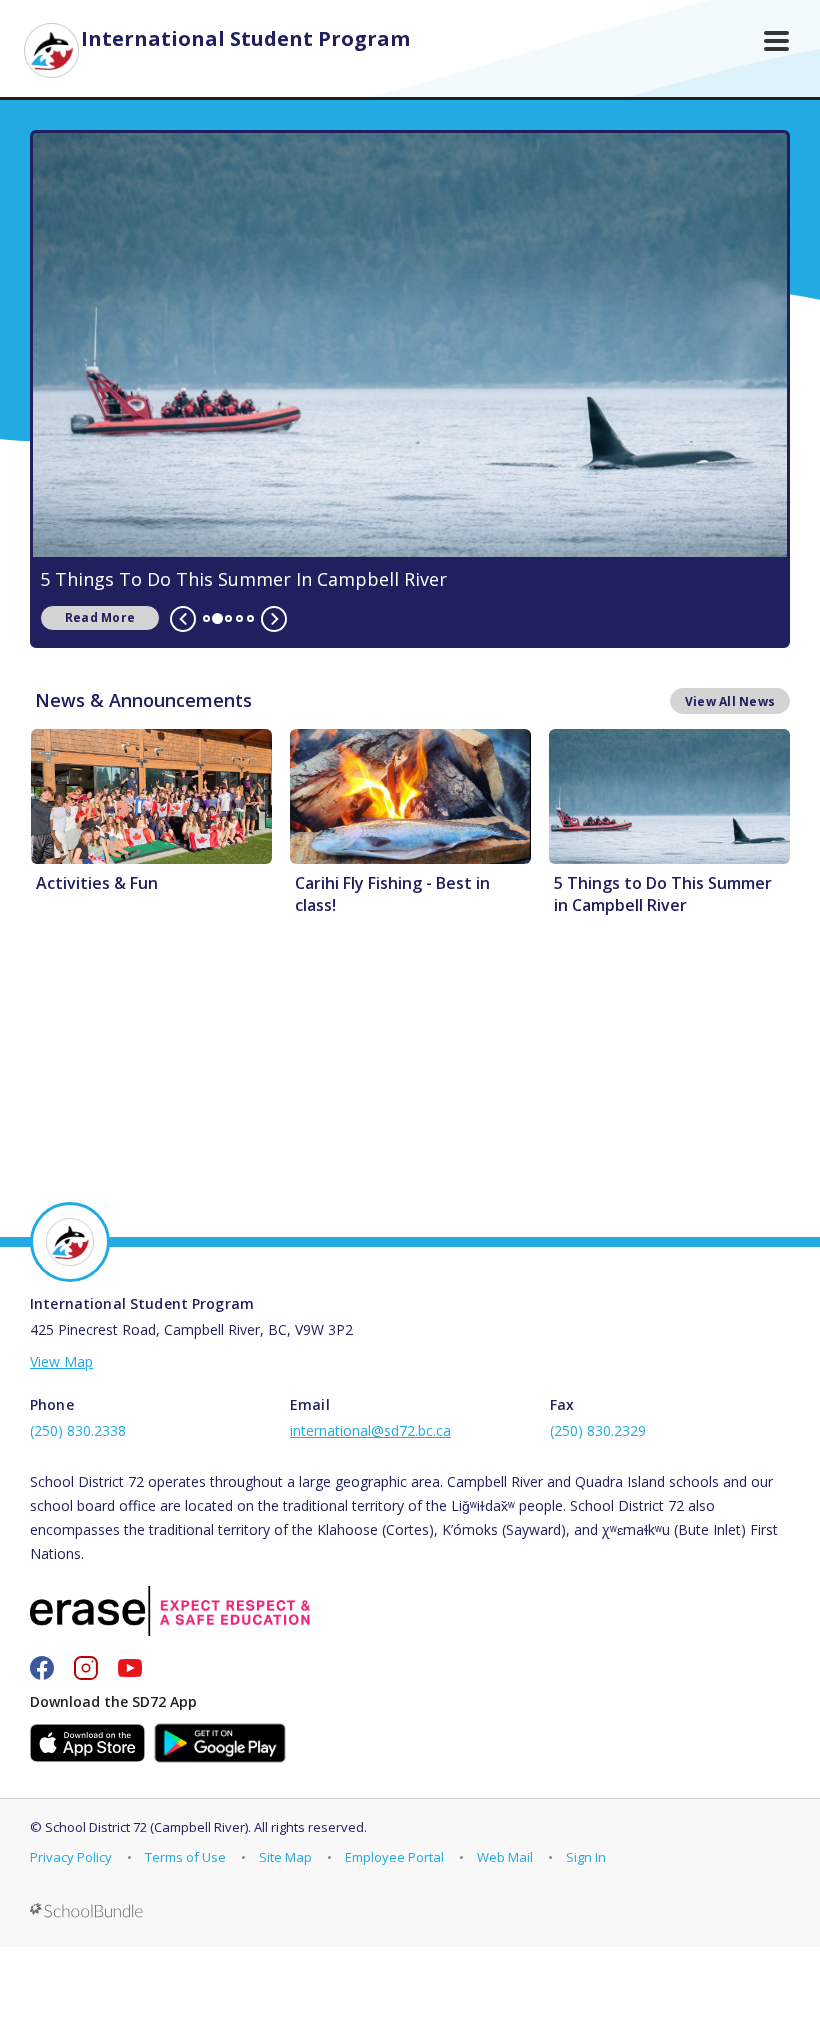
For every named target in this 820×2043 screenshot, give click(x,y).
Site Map (285, 1857)
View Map (61, 1361)
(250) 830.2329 (598, 1430)
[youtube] (130, 1668)
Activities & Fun (97, 883)
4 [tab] (239, 618)
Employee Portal (394, 1857)
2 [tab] (217, 618)
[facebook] (42, 1668)
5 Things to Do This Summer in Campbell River (243, 579)
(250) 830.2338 (78, 1430)
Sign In (586, 1857)
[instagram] (86, 1668)
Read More (87, 617)
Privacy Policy (71, 1857)
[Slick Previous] (183, 619)
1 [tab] (206, 618)
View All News (730, 701)
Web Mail (505, 1857)
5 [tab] (250, 618)
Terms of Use (185, 1857)
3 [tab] (228, 618)
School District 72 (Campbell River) (146, 1827)
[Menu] (776, 41)
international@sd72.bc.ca (370, 1430)
